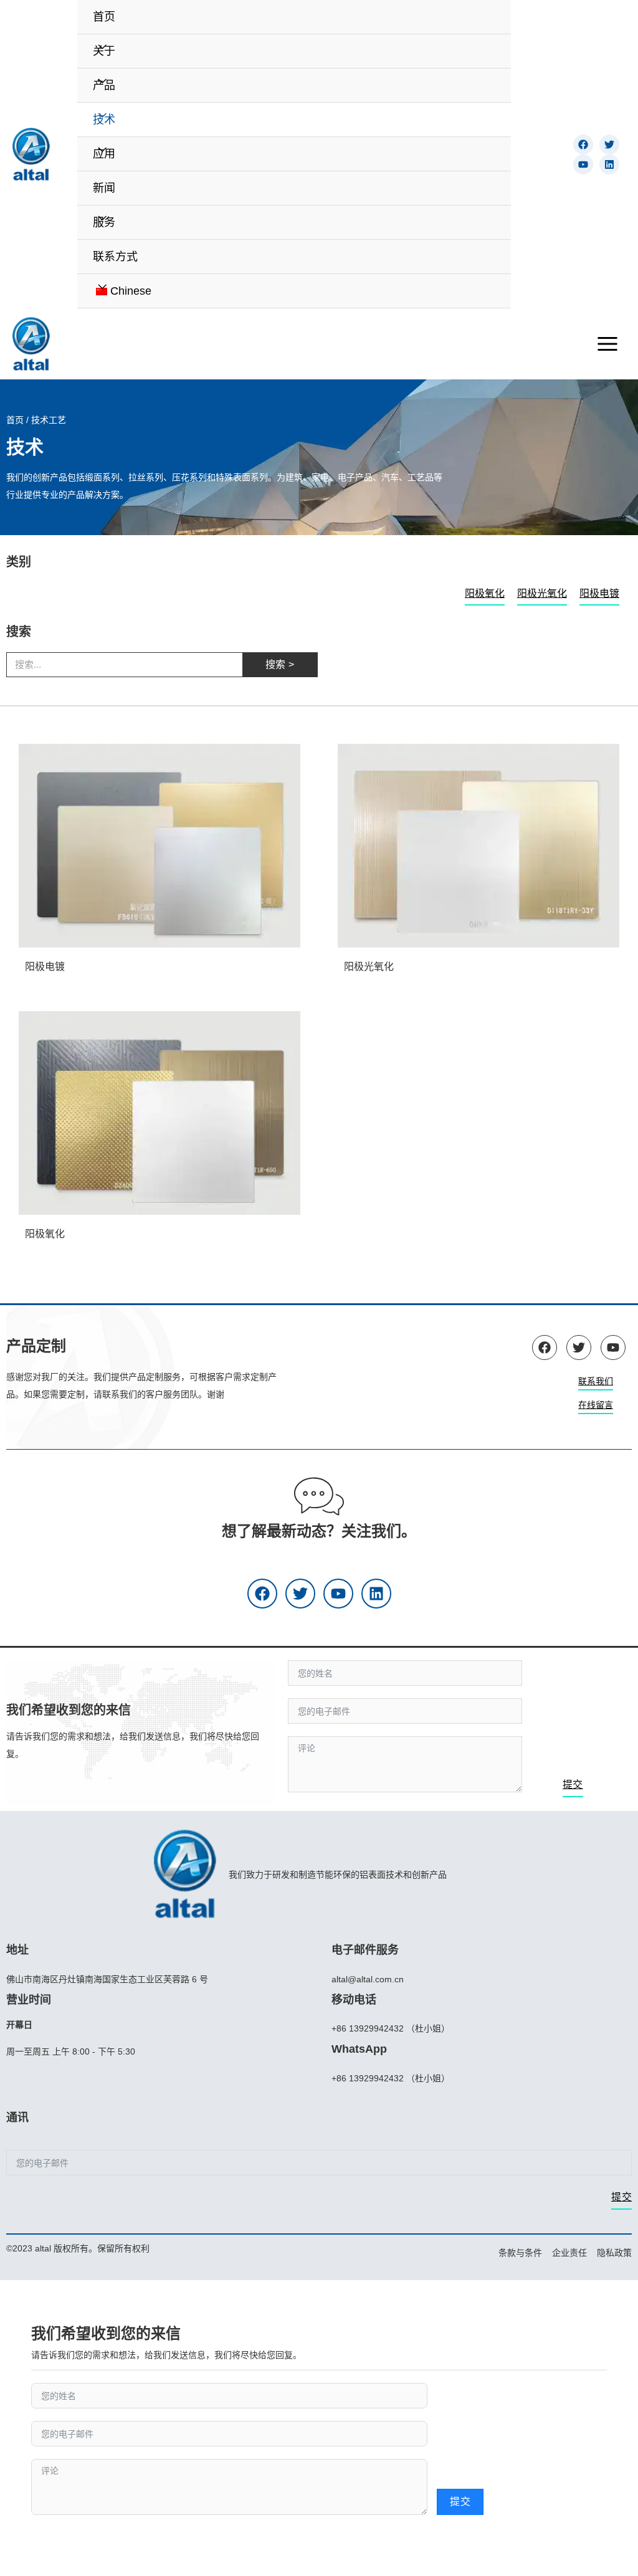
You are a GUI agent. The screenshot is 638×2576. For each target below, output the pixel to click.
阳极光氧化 (542, 593)
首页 (15, 420)
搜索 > (280, 664)
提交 (573, 1785)
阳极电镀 (599, 593)
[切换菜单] (102, 47)
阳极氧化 (485, 593)
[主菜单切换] (607, 344)
